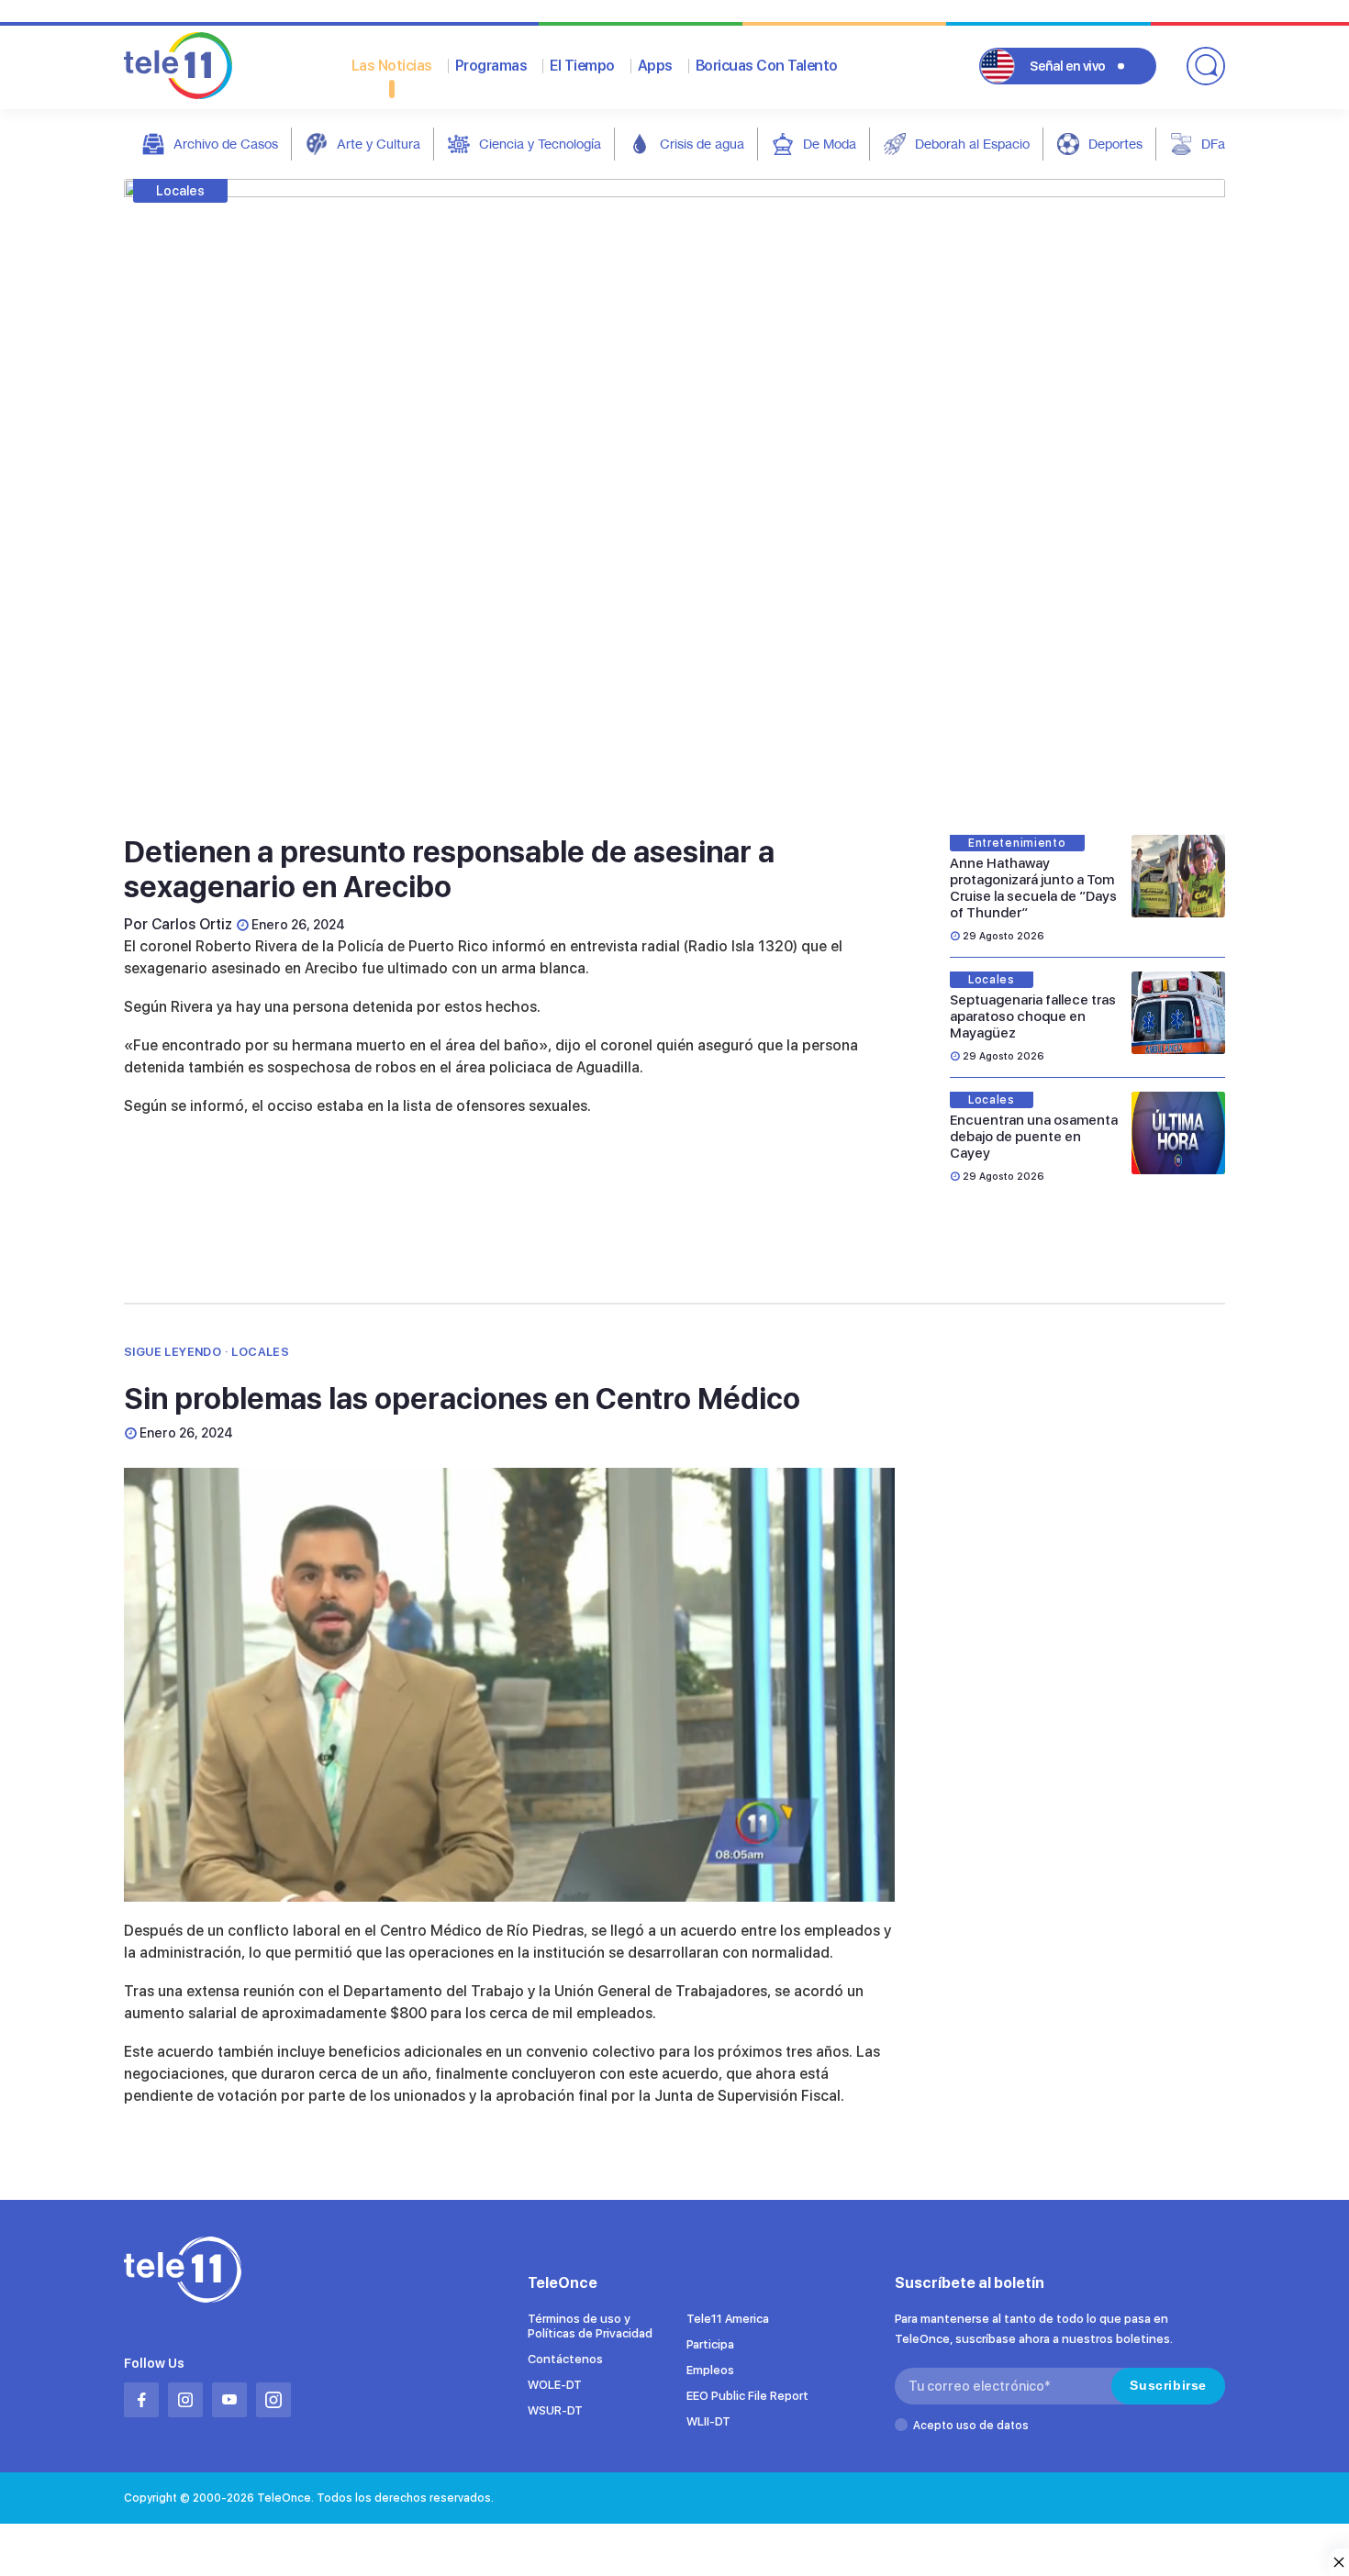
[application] (509, 1685)
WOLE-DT (555, 2385)
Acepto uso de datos (971, 2426)
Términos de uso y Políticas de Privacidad (590, 2326)
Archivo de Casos (226, 144)
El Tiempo (582, 66)
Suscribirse (1168, 2385)
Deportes (1115, 144)
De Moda (830, 144)
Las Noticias (392, 66)
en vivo (1068, 66)
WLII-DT (708, 2421)
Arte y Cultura (379, 144)
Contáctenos (565, 2359)
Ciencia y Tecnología (540, 144)
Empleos (710, 2370)
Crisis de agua (702, 144)
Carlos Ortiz (192, 924)
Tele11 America (728, 2319)
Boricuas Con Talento (767, 66)
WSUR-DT (555, 2410)
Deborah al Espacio (972, 144)
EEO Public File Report (747, 2396)
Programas (491, 66)
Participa (710, 2344)
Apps (655, 66)
